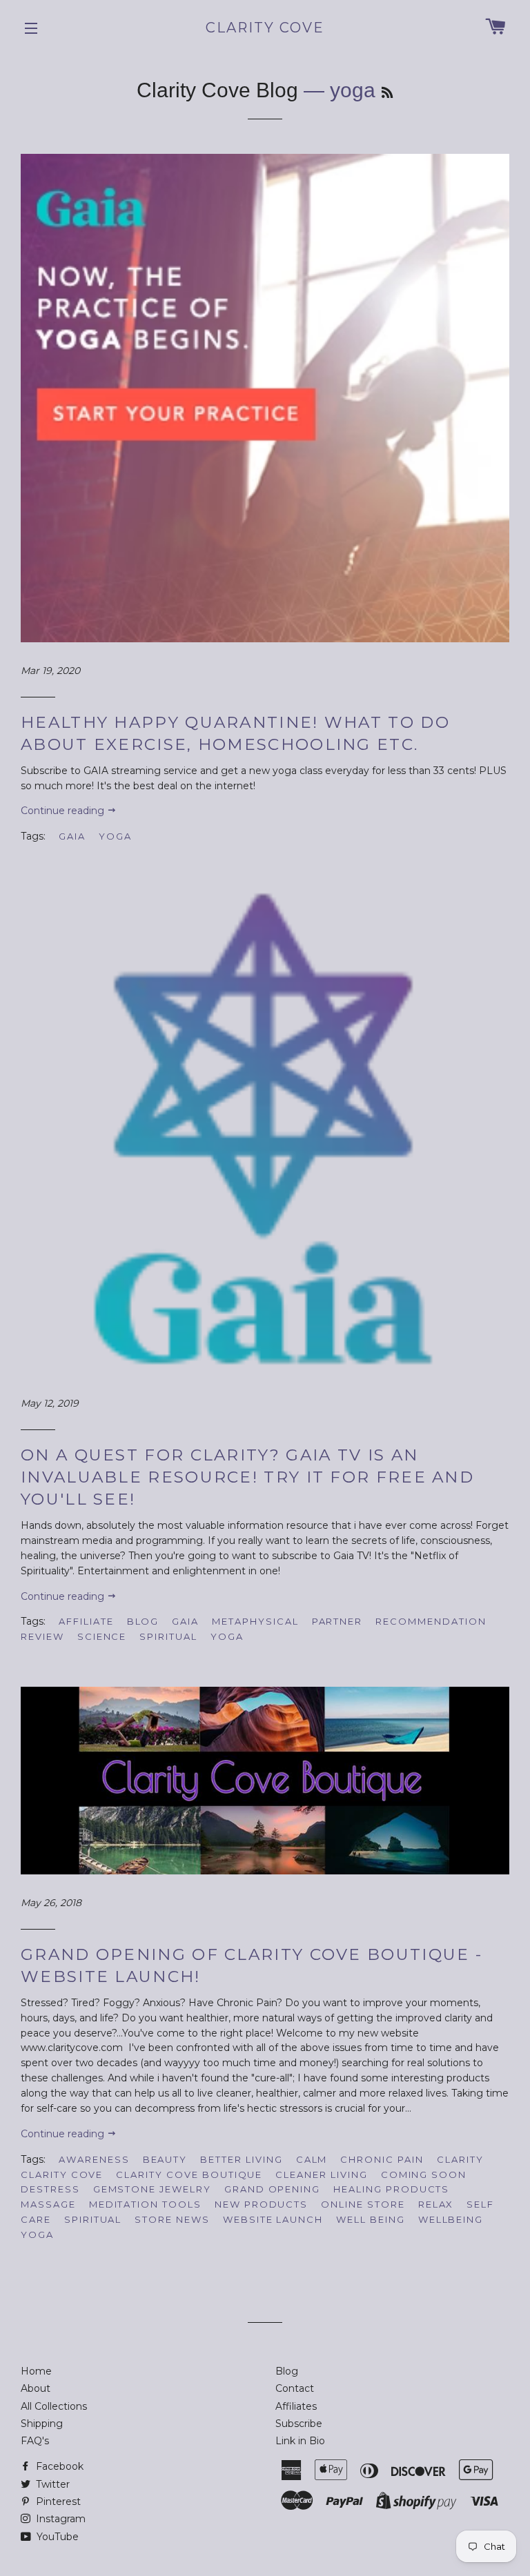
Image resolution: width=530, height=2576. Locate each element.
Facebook (58, 2466)
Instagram (59, 2519)
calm (312, 2159)
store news (172, 2219)
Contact (295, 2388)
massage (48, 2204)
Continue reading (64, 811)
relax (436, 2204)
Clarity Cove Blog (217, 90)
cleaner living (321, 2174)
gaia (72, 836)
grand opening (272, 2189)
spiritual (168, 1636)
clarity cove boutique (189, 2174)
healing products (391, 2189)
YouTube (56, 2537)
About (36, 2388)
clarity (460, 2159)
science (102, 1636)
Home (36, 2371)
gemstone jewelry (152, 2189)
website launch (273, 2219)
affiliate (86, 1621)
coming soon (424, 2174)
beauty (165, 2159)
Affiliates (296, 2406)
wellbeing (451, 2219)
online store (363, 2204)
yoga (115, 836)
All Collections (54, 2406)
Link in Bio (300, 2441)
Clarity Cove (265, 28)
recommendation (431, 1621)
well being (371, 2219)
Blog (287, 2371)
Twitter (51, 2484)
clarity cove (62, 2174)
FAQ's (35, 2441)
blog (143, 1621)
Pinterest (57, 2501)
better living (241, 2159)
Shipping (42, 2424)
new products (261, 2204)
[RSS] (387, 93)
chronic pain (382, 2159)
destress (50, 2189)
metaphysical (255, 1621)
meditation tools (145, 2204)
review (42, 1636)
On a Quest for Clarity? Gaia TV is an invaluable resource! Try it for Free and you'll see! (247, 1477)
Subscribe (299, 2424)
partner (337, 1621)
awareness (94, 2159)
